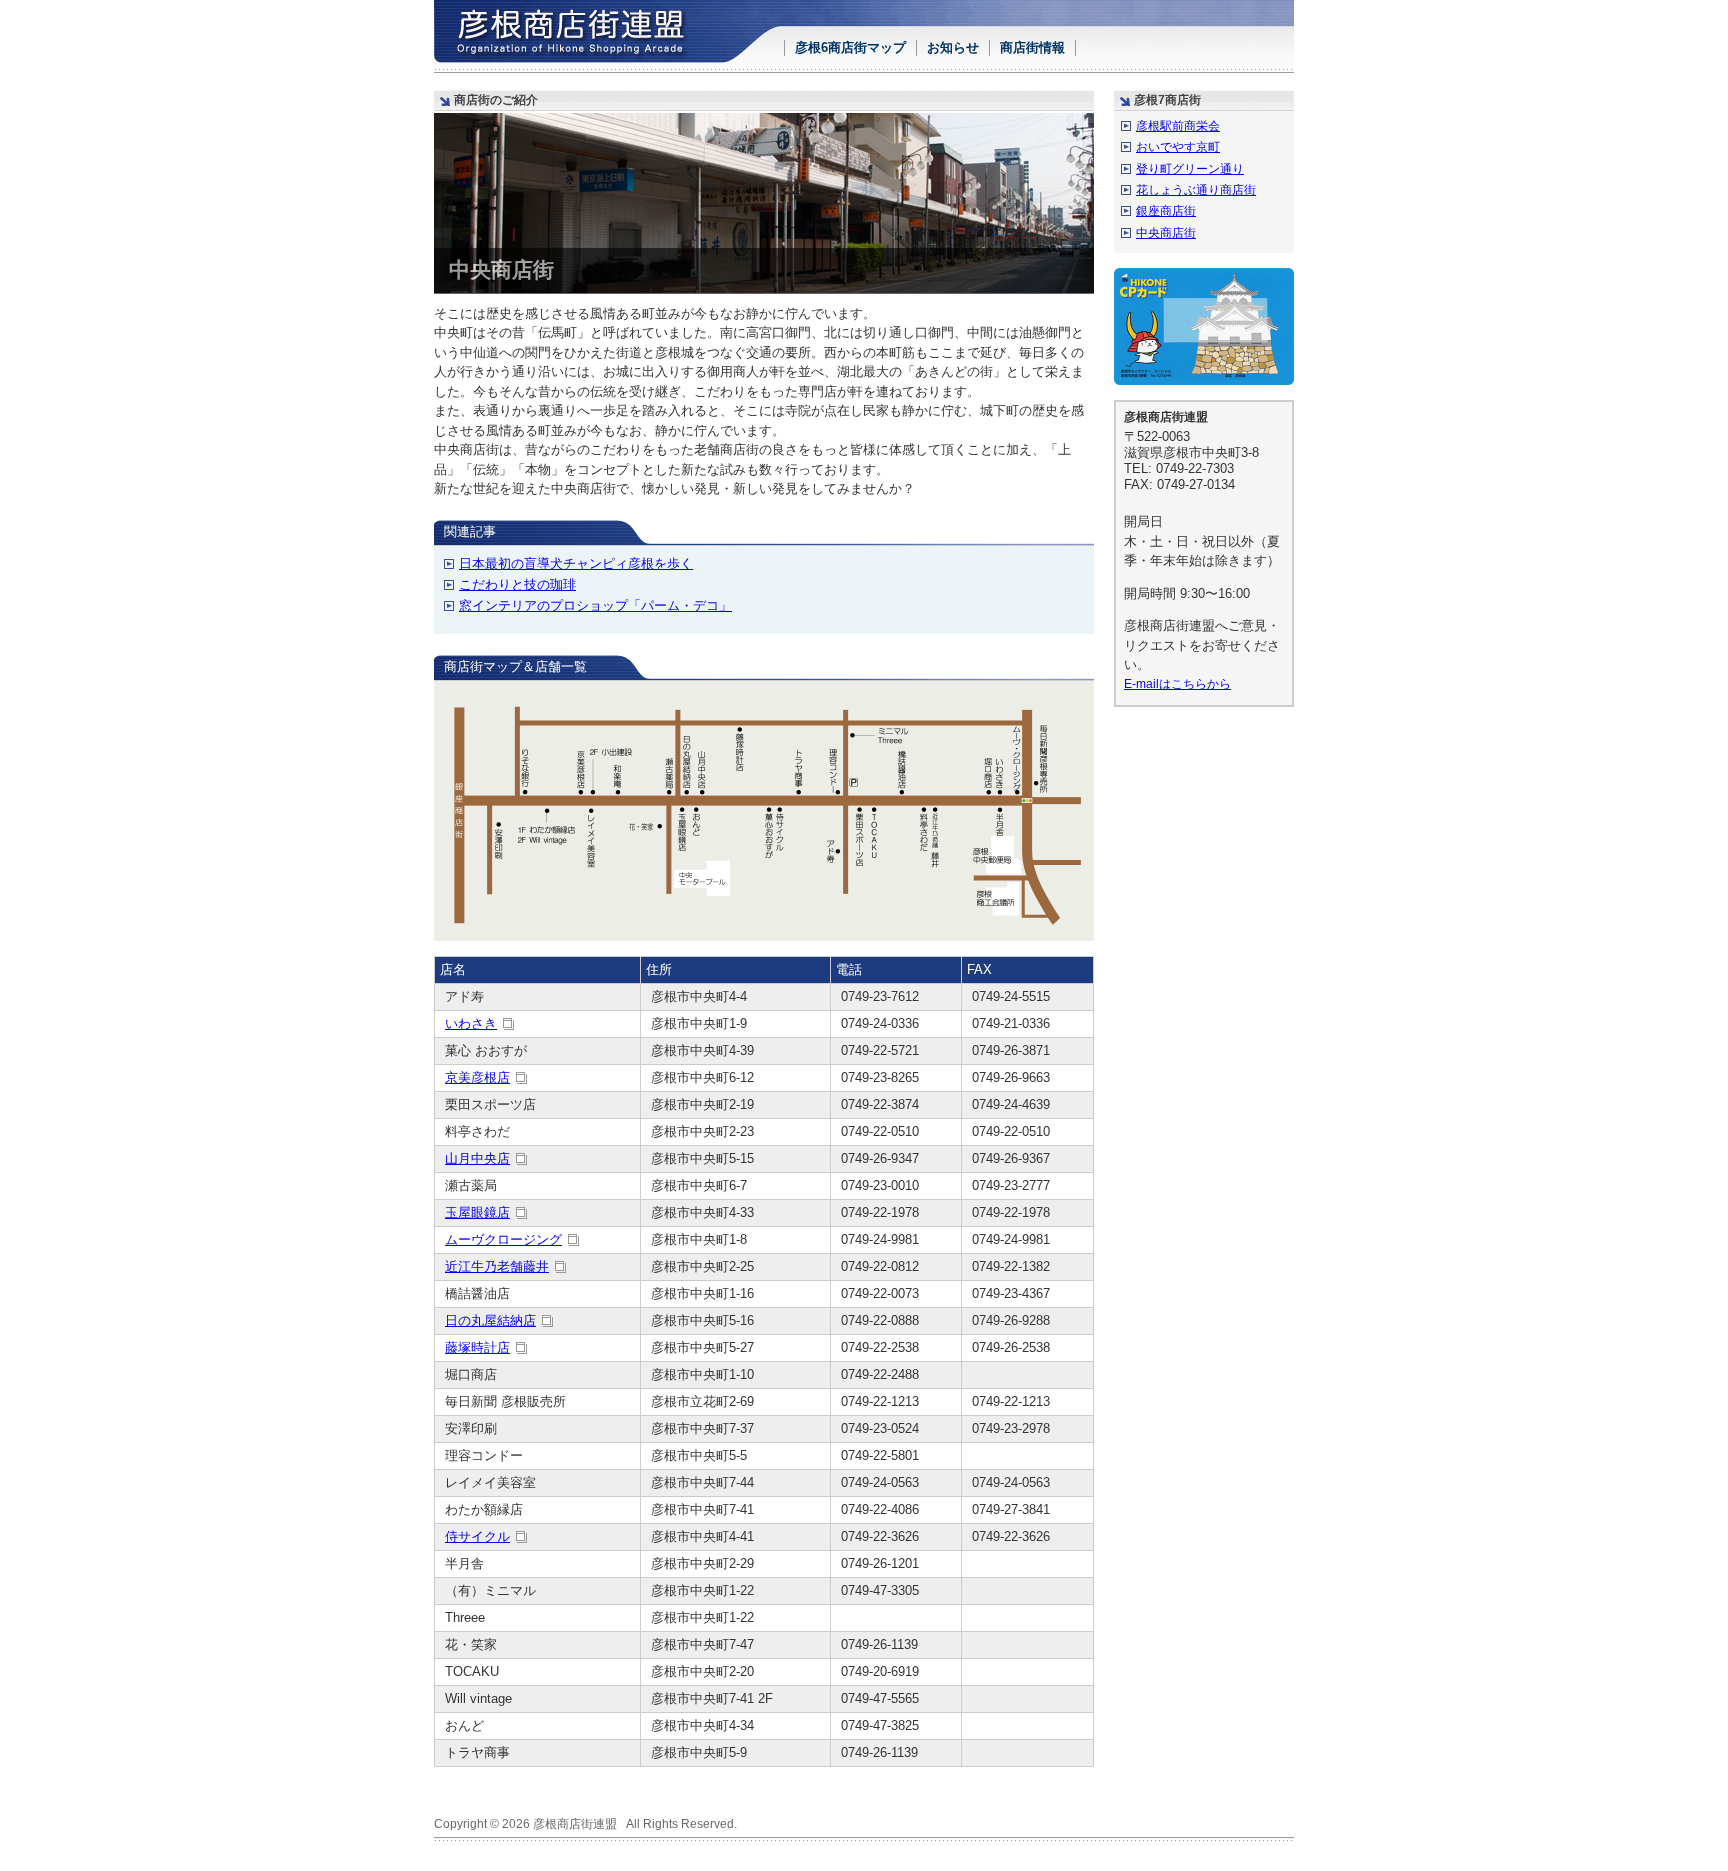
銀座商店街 (1166, 210)
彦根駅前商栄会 (1178, 125)
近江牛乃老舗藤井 (497, 1266)
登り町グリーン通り (1190, 168)
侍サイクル (477, 1536)
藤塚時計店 (477, 1347)
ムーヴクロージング (503, 1239)
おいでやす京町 (1178, 146)
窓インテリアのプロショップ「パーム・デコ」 (595, 605)
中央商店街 (1166, 232)
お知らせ (953, 47)
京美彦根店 (477, 1077)
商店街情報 (1032, 47)
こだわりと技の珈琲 (517, 584)
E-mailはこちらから (1177, 683)
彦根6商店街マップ (850, 47)
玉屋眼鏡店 (477, 1212)
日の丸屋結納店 (490, 1320)
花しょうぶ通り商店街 (1196, 189)
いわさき (471, 1023)
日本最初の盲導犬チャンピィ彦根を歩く (576, 563)
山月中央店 (477, 1158)
